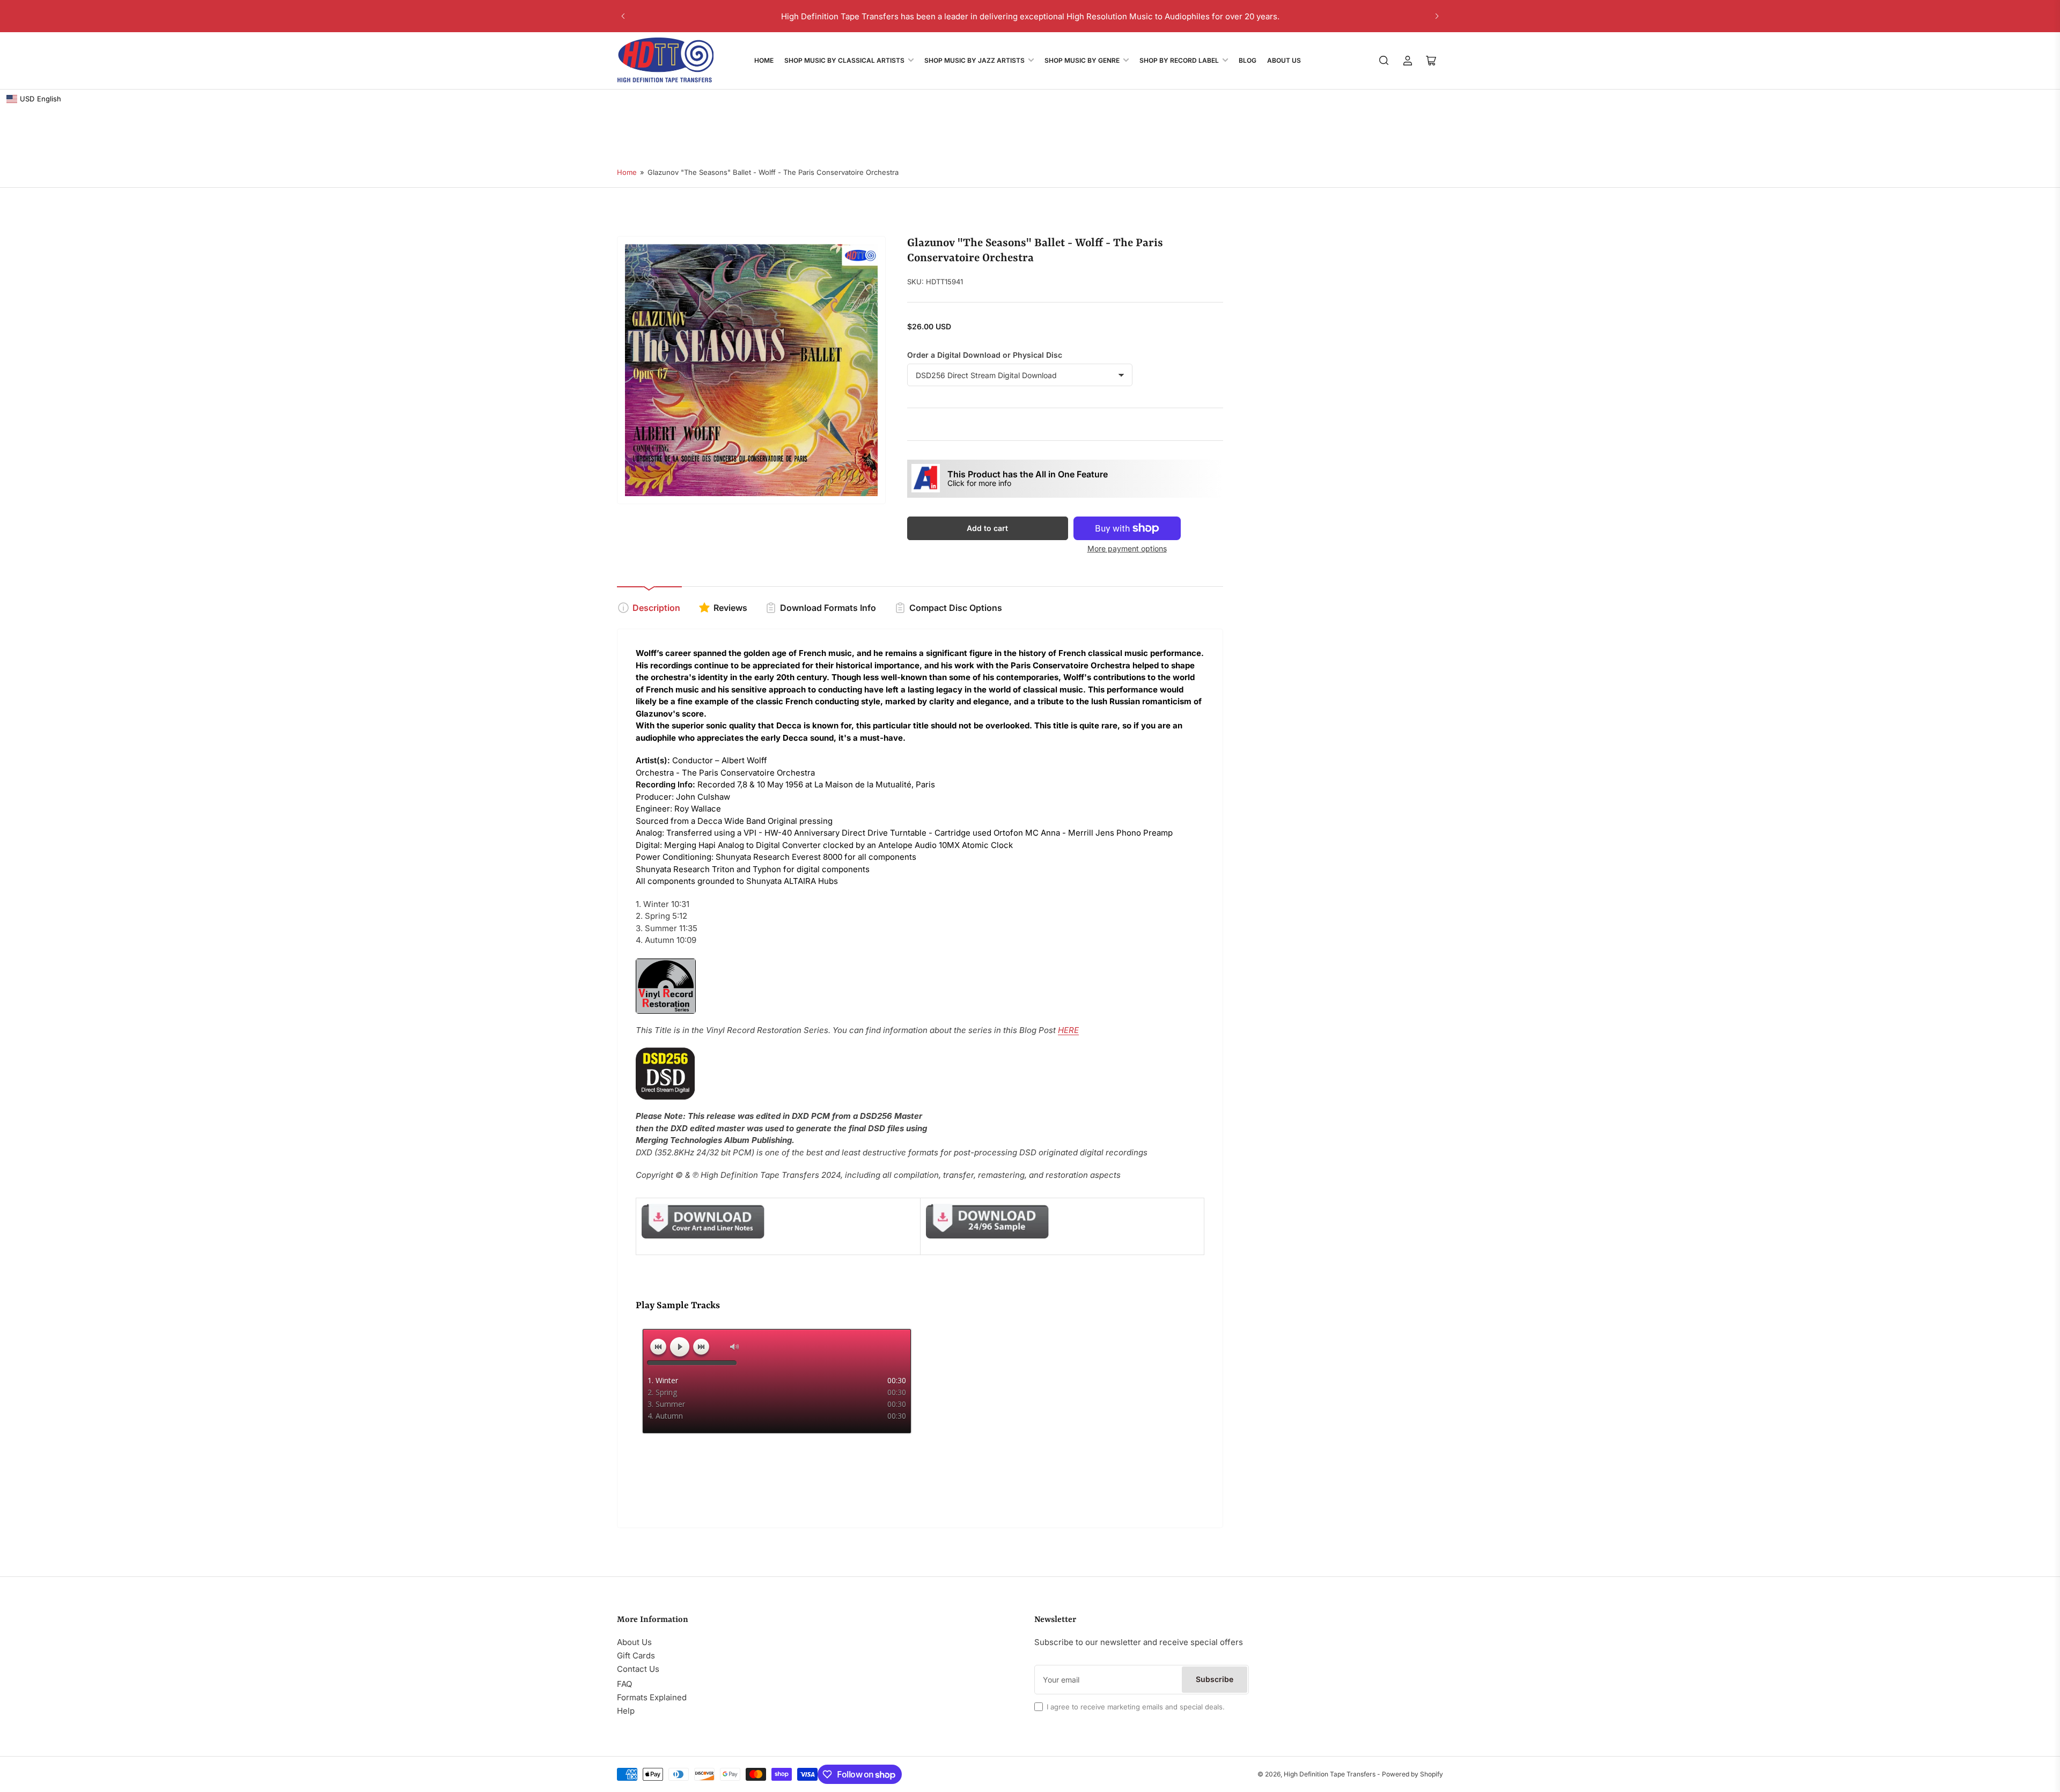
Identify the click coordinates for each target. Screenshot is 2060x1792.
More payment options (1127, 548)
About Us (1284, 60)
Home (764, 60)
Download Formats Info (828, 608)
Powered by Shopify (1412, 1774)
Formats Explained (652, 1697)
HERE (1068, 1030)
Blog (1248, 60)
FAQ (624, 1684)
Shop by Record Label (1179, 60)
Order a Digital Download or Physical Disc (985, 355)
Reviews (730, 608)
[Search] (1384, 61)
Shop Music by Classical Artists (844, 60)
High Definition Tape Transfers (1330, 1774)
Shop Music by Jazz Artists (974, 60)
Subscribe (1215, 1679)
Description (656, 608)
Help (626, 1711)
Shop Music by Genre (1082, 60)
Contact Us (638, 1669)
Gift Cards (636, 1655)
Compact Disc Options (956, 608)
